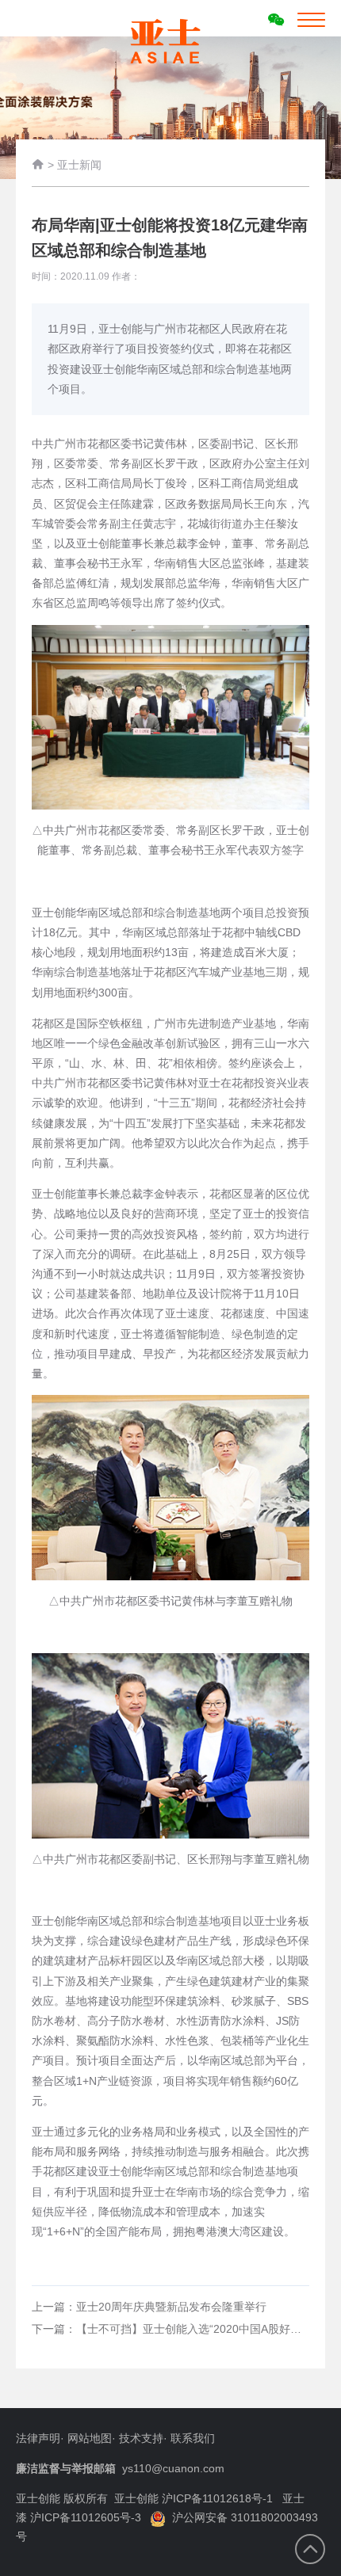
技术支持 (141, 2438)
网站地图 (90, 2438)
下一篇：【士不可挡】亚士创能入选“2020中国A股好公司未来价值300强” (170, 2329)
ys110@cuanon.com (173, 2468)
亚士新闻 (79, 165)
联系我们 (193, 2438)
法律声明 (38, 2438)
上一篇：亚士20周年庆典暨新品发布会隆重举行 (149, 2307)
